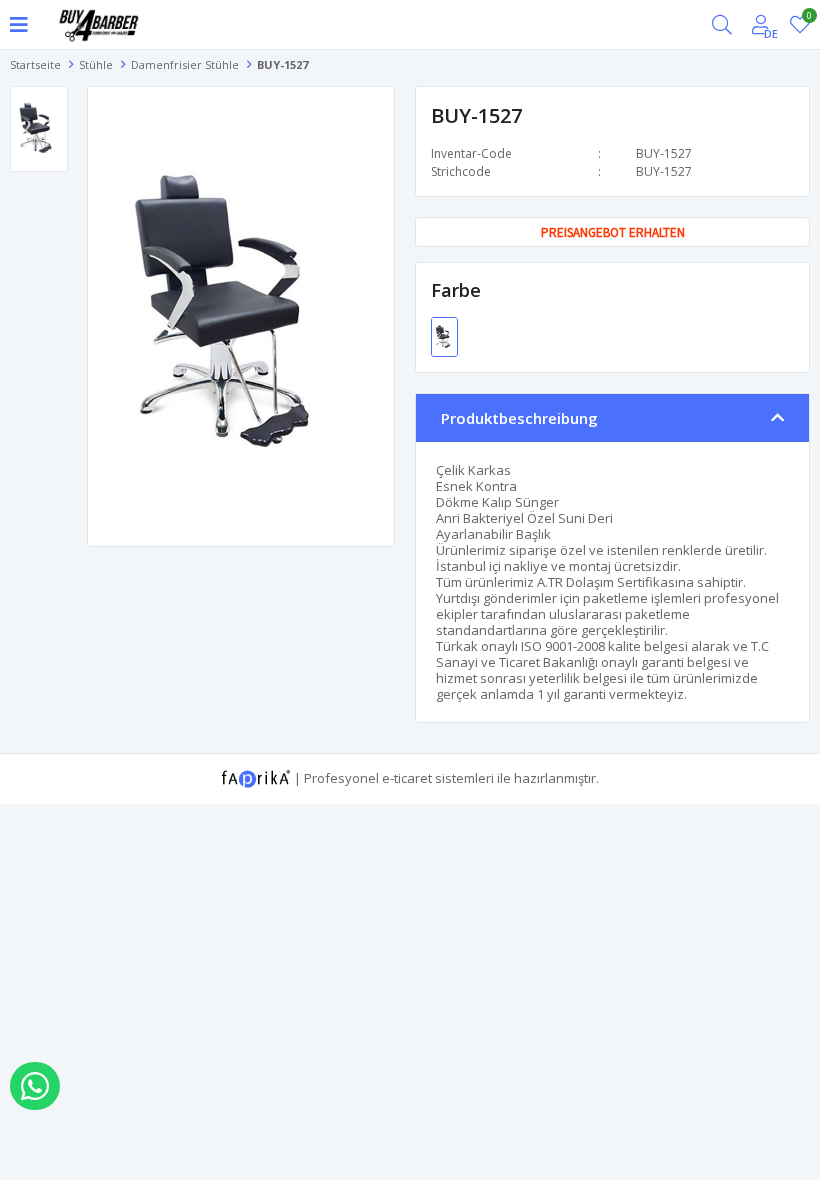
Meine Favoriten (808, 18)
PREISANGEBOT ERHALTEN (613, 232)
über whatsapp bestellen (35, 1086)
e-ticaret (407, 777)
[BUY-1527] (444, 335)
